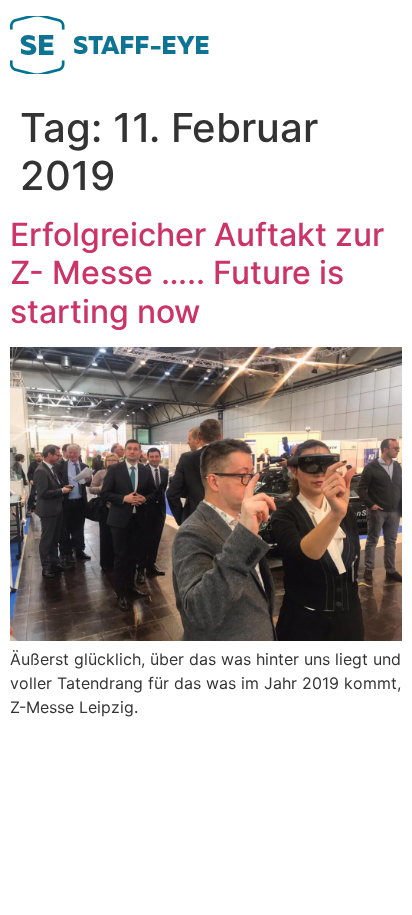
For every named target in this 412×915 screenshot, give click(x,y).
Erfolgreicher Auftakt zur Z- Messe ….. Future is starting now (197, 273)
